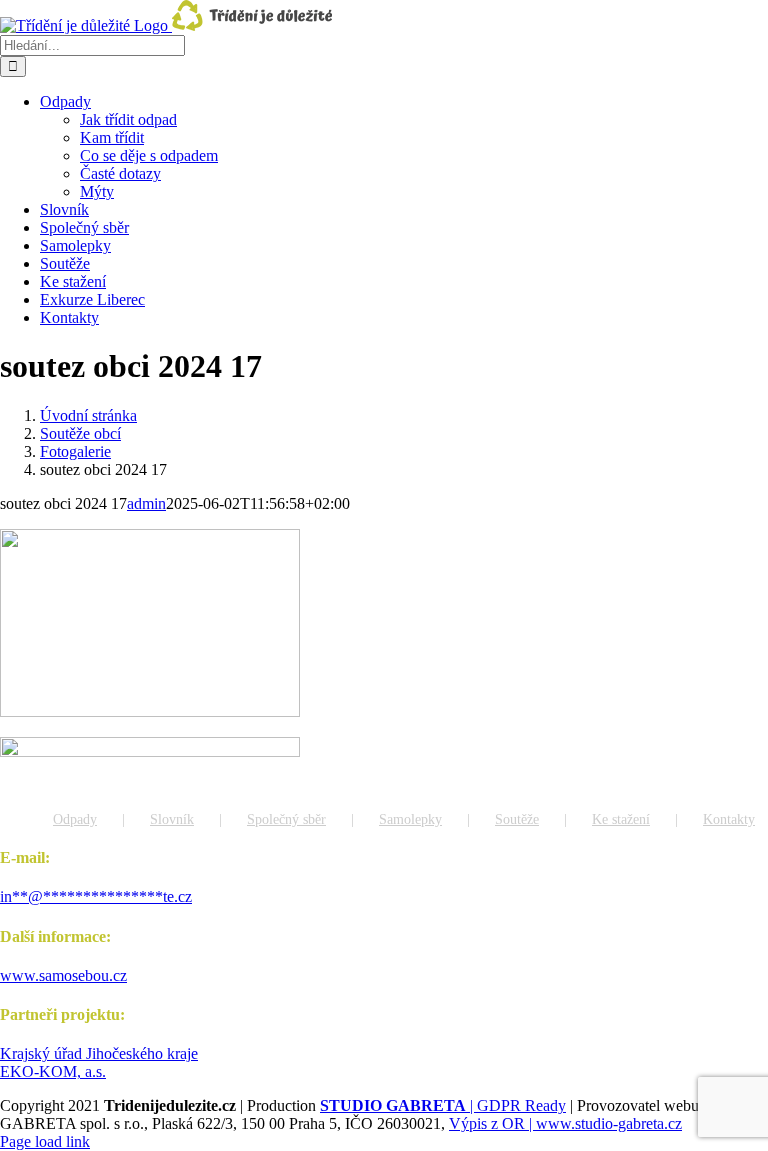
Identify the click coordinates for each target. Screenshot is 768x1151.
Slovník (172, 819)
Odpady (75, 819)
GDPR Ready (521, 1105)
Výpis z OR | (492, 1123)
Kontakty (729, 819)
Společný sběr (286, 819)
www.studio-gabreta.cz (609, 1123)
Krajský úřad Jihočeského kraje (99, 1053)
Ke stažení (621, 819)
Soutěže (517, 819)
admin (146, 503)
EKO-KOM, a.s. (53, 1071)
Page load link (45, 1141)
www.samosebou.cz (63, 975)
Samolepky (410, 819)
